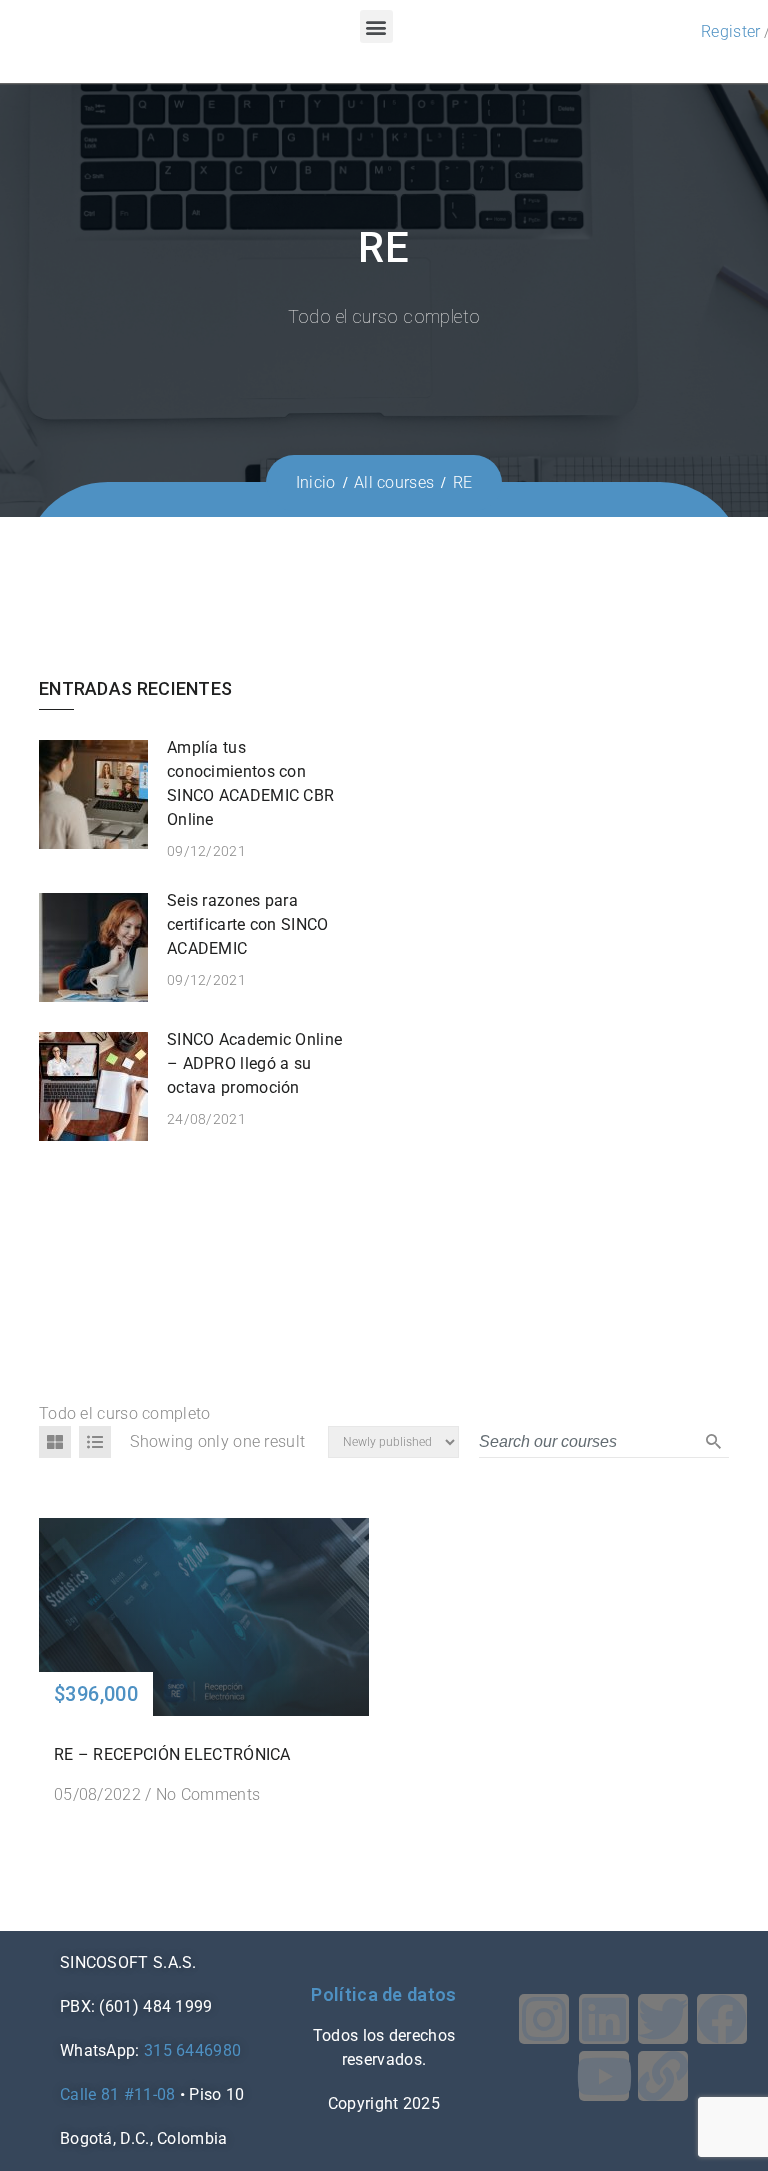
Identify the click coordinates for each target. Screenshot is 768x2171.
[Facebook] (722, 2019)
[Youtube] (604, 2076)
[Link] (663, 2076)
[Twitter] (663, 2019)
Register (730, 31)
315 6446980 (192, 2050)
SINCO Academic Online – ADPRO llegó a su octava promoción (254, 1063)
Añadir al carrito (204, 1616)
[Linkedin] (604, 2019)
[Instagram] (544, 2019)
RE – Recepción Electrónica (172, 1754)
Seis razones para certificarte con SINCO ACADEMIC (248, 924)
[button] (376, 26)
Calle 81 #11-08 (118, 2094)
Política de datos (383, 1994)
